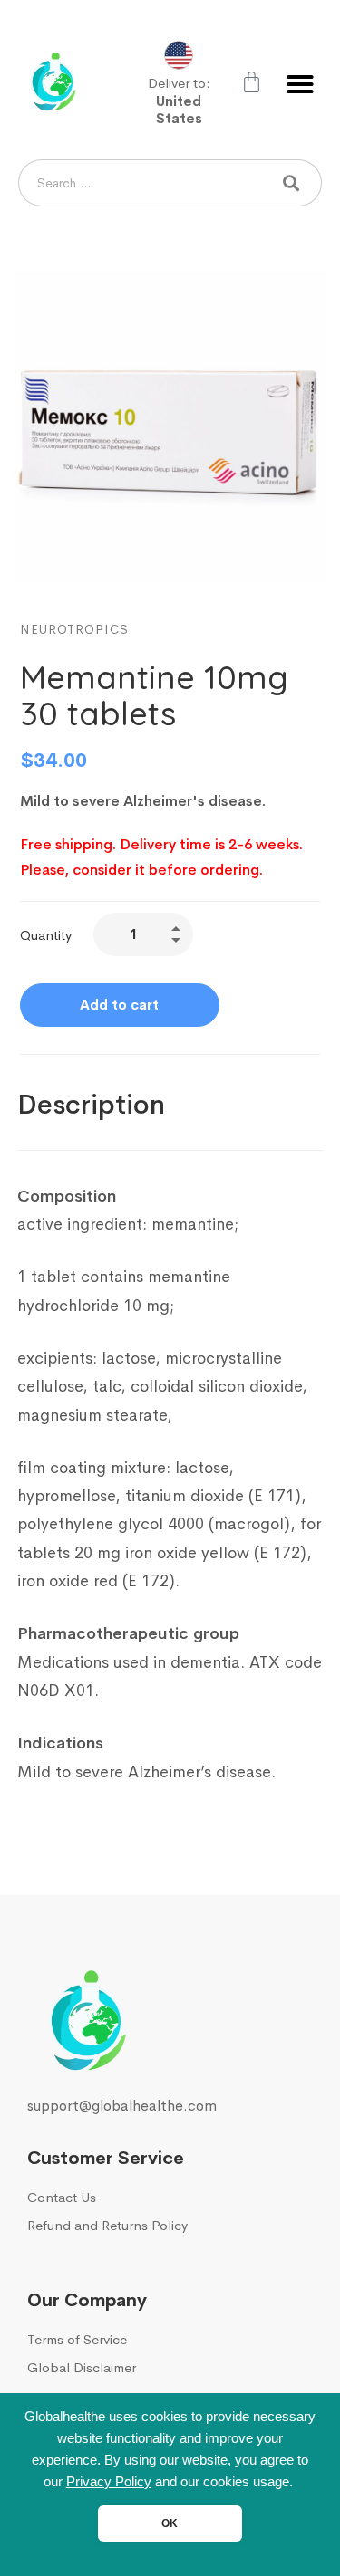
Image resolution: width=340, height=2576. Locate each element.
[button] (300, 84)
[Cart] (252, 82)
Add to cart (119, 1005)
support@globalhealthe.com (122, 2106)
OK (170, 2523)
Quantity (46, 935)
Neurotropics (74, 629)
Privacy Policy (109, 2482)
